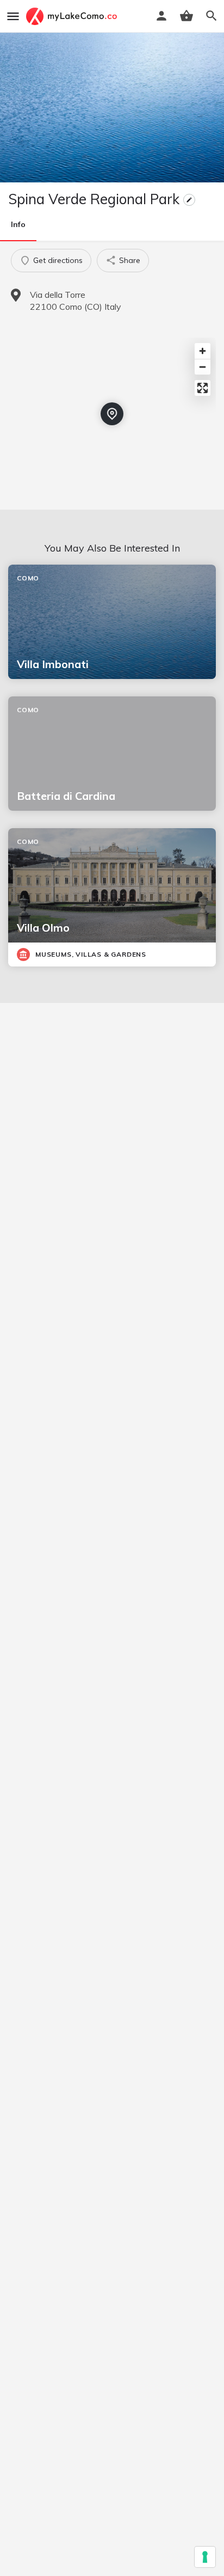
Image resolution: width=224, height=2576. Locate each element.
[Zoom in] (203, 351)
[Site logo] (73, 16)
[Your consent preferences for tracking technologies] (205, 2557)
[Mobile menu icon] (13, 16)
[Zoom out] (203, 367)
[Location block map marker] (112, 414)
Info (18, 224)
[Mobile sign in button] (161, 16)
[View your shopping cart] (186, 16)
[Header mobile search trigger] (211, 16)
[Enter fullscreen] (203, 388)
